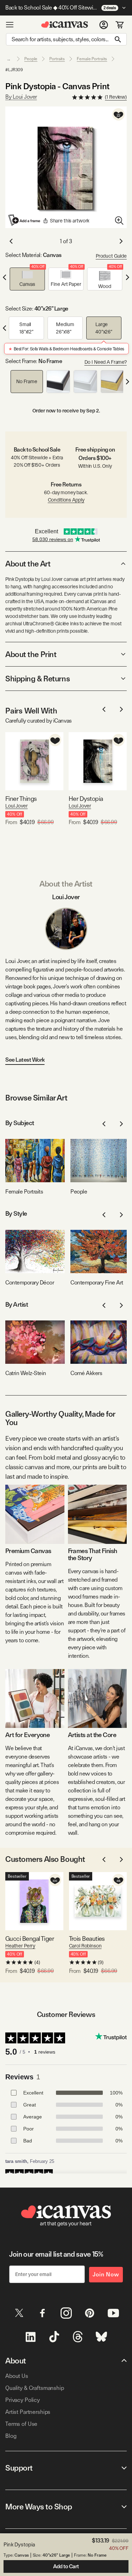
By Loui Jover (21, 97)
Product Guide (111, 256)
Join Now (106, 2274)
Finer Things (21, 799)
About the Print (31, 654)
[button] (27, 279)
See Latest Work (25, 1060)
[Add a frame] (25, 220)
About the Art (28, 564)
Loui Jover (17, 806)
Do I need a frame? (106, 362)
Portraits (57, 59)
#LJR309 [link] (14, 70)
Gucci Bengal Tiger (30, 1939)
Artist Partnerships (28, 2412)
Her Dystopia (86, 799)
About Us (17, 2376)
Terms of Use (21, 2424)
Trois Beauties (87, 1939)
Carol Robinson (85, 1946)
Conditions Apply (66, 500)
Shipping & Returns (37, 679)
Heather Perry (20, 1946)
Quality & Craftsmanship (35, 2388)
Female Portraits (92, 59)
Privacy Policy (23, 2400)
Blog (11, 2436)
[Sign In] (104, 25)
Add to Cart (66, 2566)
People (31, 59)
